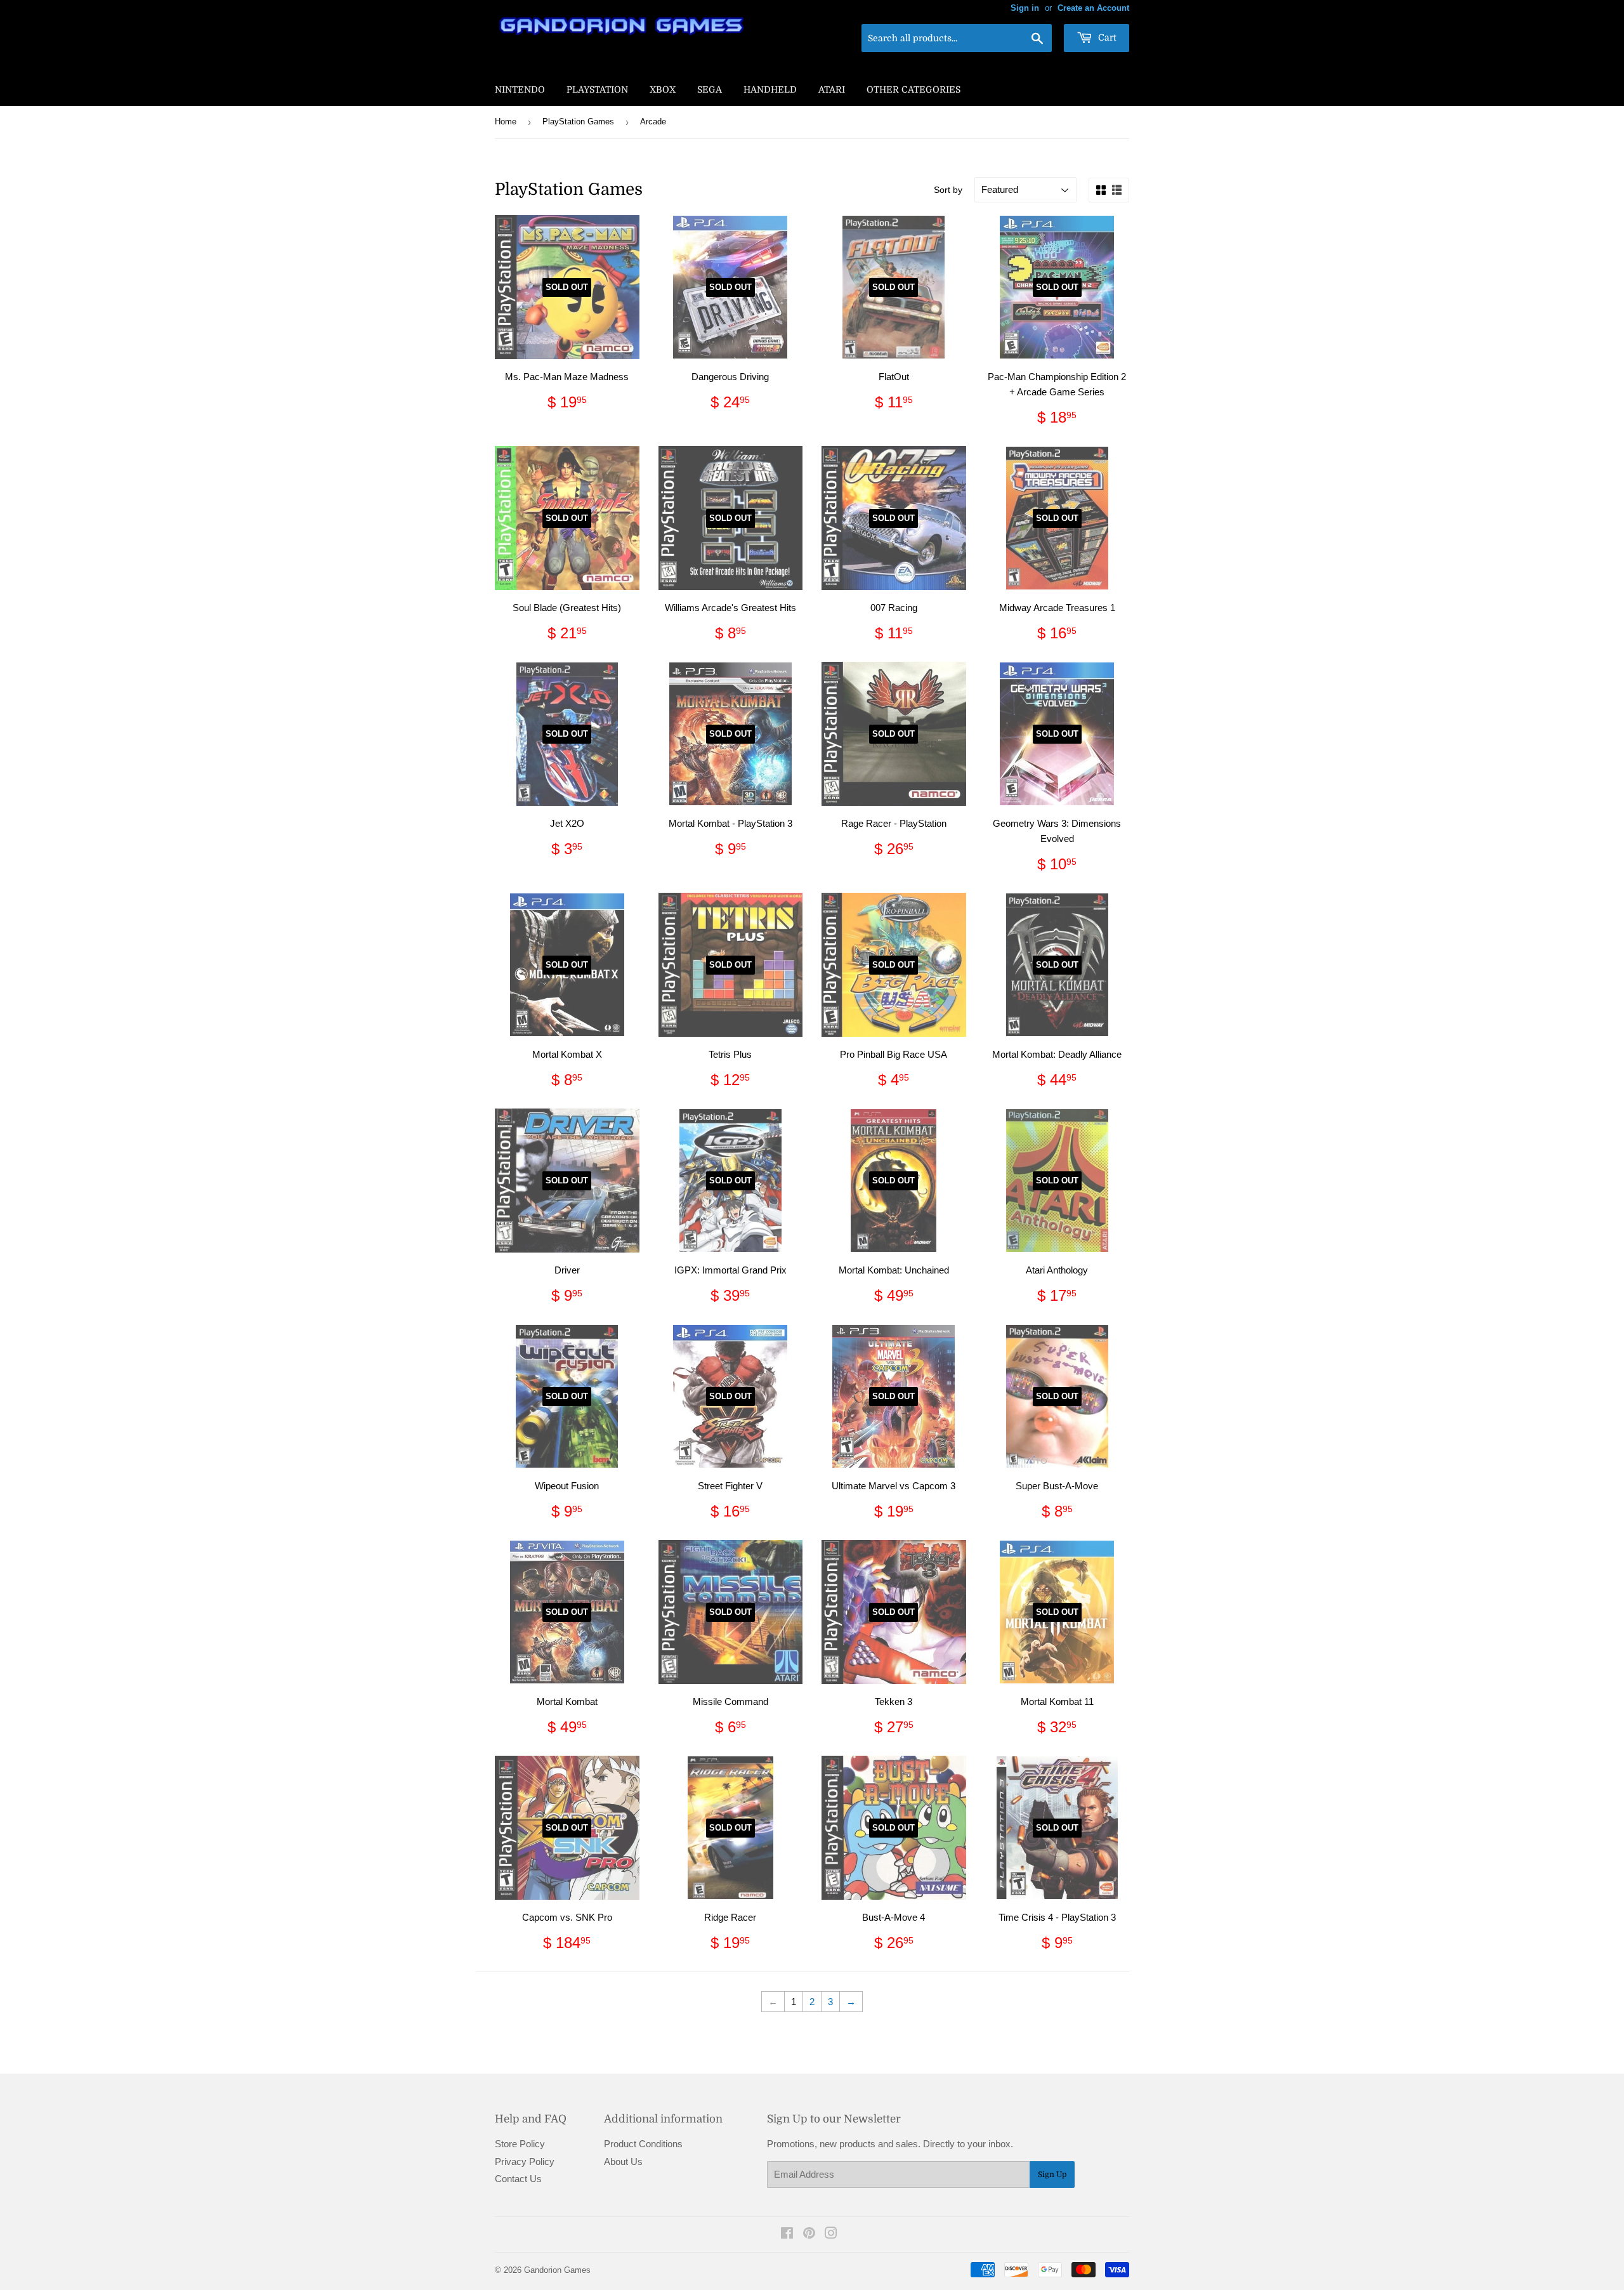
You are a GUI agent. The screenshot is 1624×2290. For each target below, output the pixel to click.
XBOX (663, 89)
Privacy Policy (525, 2162)
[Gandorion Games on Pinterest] (809, 2234)
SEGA (710, 89)
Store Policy (520, 2144)
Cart (1106, 37)
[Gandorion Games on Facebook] (787, 2234)
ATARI (832, 89)
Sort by (948, 190)
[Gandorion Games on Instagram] (831, 2234)
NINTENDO (520, 89)
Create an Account (1093, 8)
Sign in (1025, 8)
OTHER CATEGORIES (913, 89)
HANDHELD (770, 89)
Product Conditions (643, 2144)
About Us (623, 2162)
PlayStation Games (578, 122)
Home (506, 122)
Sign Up (1052, 2175)
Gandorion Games (557, 2270)
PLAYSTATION (597, 89)
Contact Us (518, 2179)
